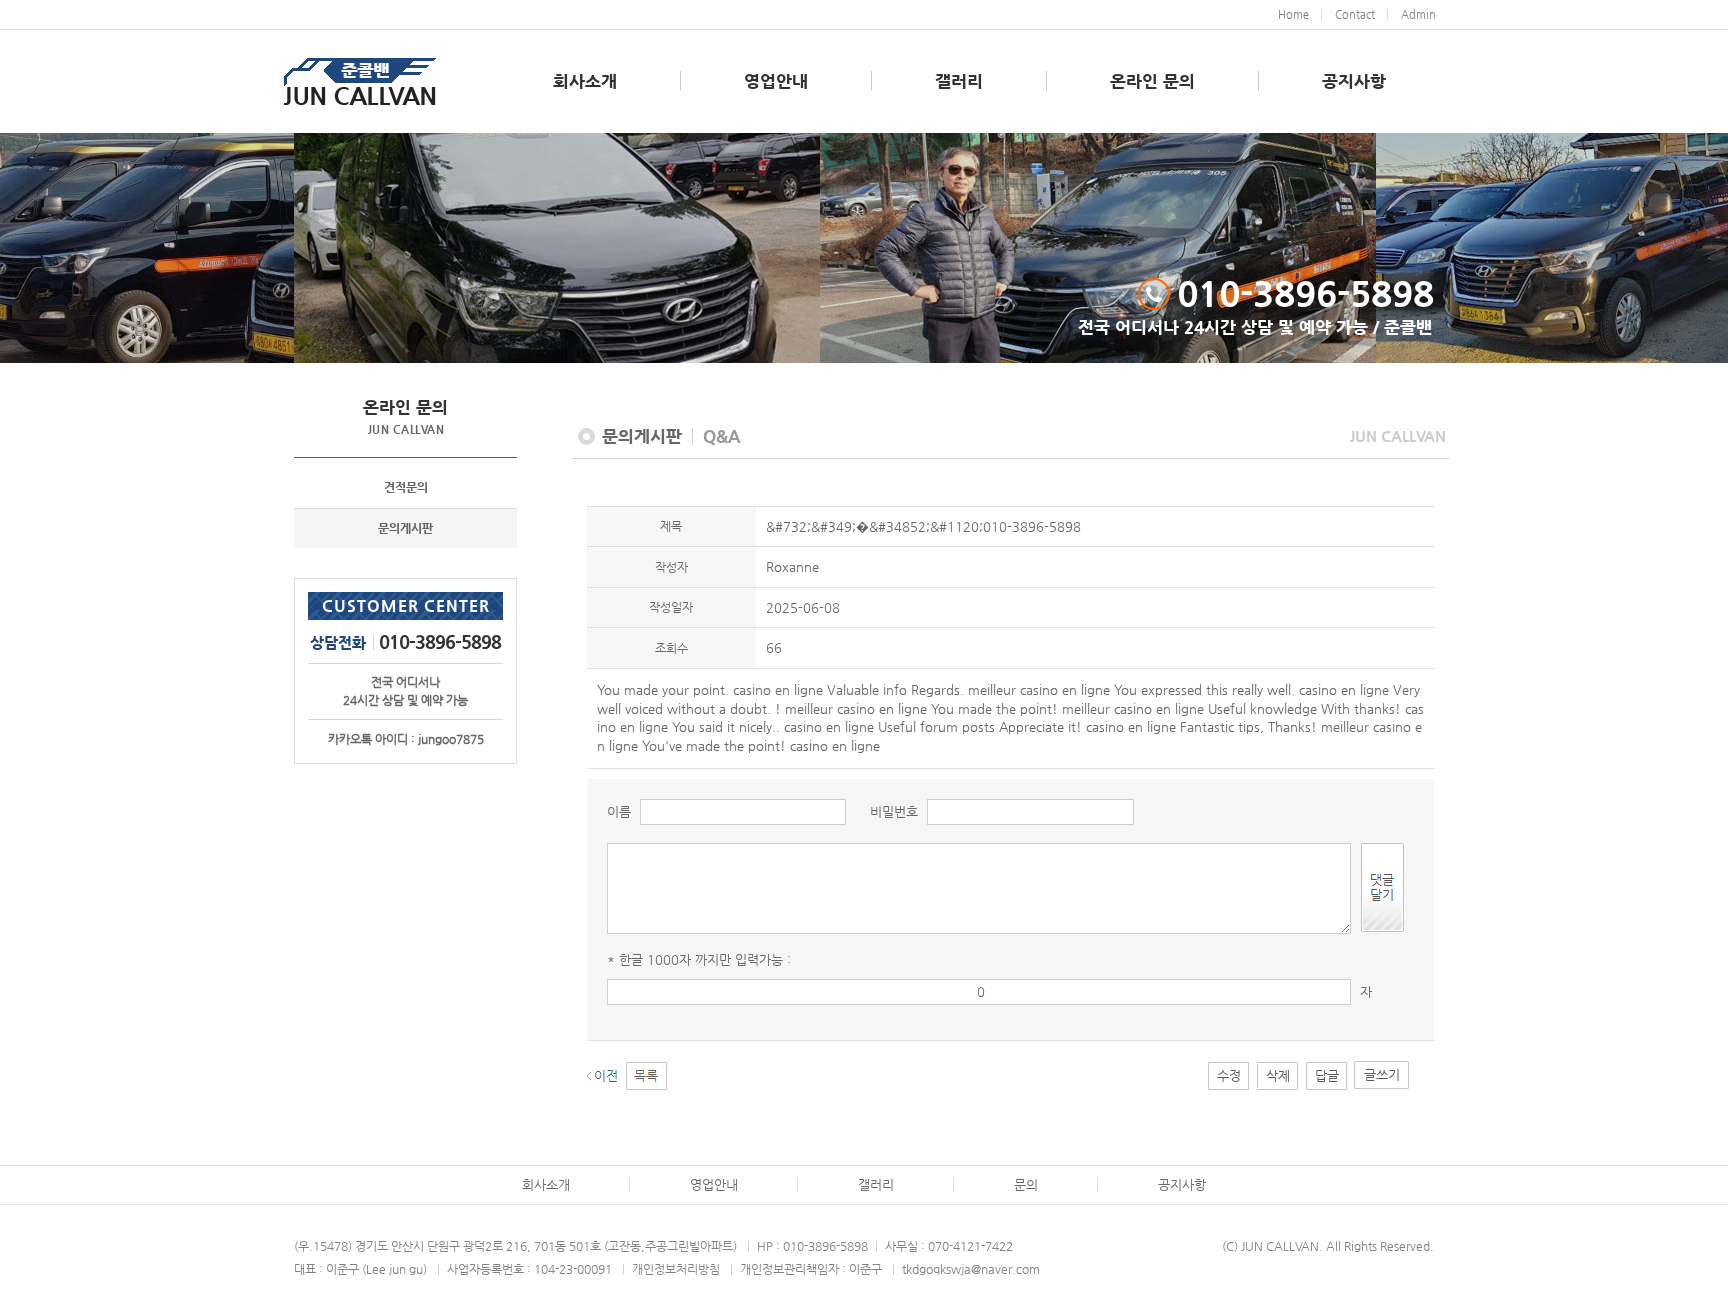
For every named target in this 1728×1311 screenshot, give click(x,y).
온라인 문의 (1152, 81)
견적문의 (406, 487)
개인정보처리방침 (676, 1269)
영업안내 (776, 81)
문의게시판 (405, 528)
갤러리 (959, 81)
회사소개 (585, 81)
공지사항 (1354, 81)
